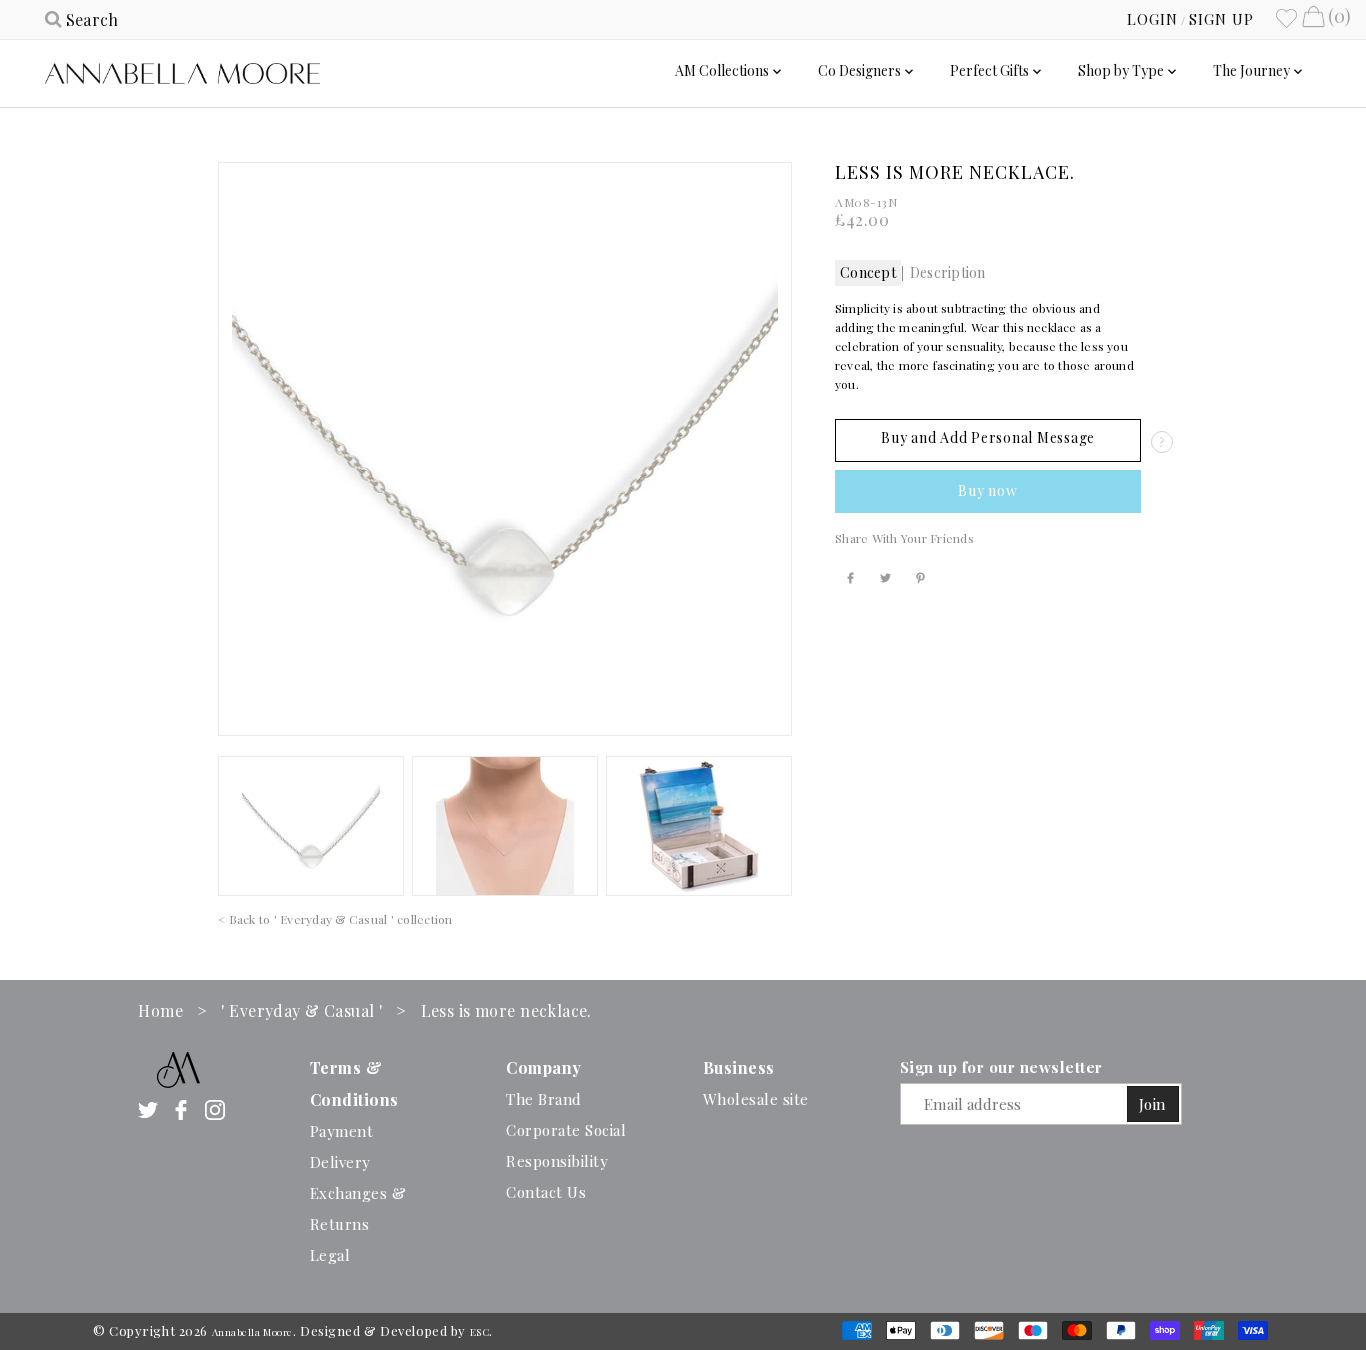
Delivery (340, 1162)
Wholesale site (756, 1099)
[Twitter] (148, 1109)
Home (160, 1010)
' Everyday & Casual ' (301, 1010)
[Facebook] (181, 1109)
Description (948, 272)
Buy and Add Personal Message (988, 437)
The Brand (544, 1099)
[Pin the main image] (920, 573)
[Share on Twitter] (885, 573)
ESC (480, 1332)
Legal (330, 1255)
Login (1152, 19)
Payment (342, 1131)
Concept (868, 272)
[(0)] (1313, 19)
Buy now (987, 490)
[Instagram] (215, 1109)
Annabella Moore (252, 1332)
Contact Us (546, 1192)
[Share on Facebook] (850, 573)
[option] (311, 826)
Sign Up (1221, 19)
